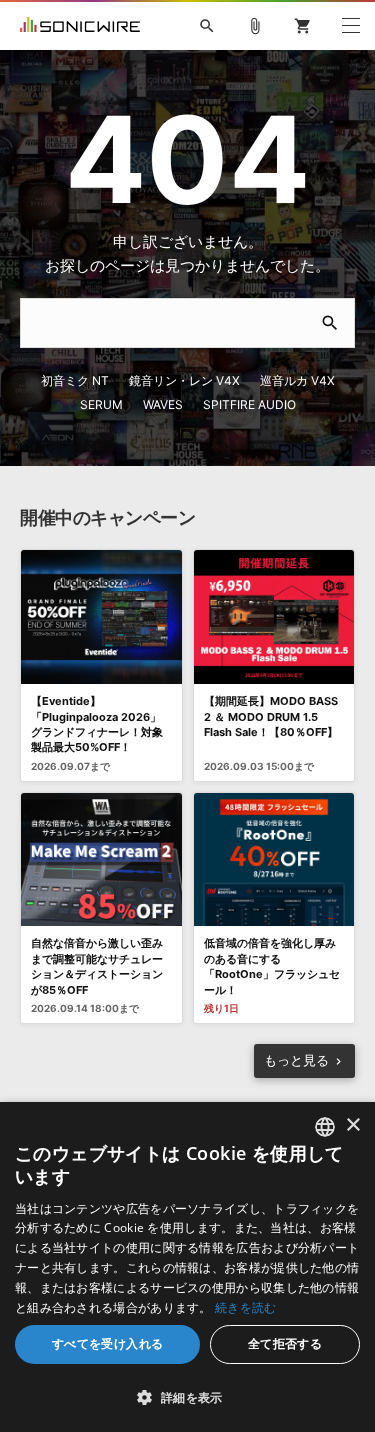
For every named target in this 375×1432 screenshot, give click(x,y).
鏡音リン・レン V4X (184, 380)
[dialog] (187, 1267)
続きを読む (246, 1307)
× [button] (352, 1125)
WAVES (163, 404)
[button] (187, 1397)
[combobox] (325, 1127)
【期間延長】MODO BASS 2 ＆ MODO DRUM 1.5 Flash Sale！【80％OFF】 (271, 716)
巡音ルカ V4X (297, 380)
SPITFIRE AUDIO (249, 404)
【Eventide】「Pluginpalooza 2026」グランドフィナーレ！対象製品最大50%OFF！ (97, 724)
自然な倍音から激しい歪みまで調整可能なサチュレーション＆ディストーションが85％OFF (97, 966)
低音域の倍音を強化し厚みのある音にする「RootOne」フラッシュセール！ (272, 966)
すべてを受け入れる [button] (108, 1343)
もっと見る (296, 1060)
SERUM (101, 404)
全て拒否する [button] (285, 1343)
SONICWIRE (80, 26)
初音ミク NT (75, 380)
